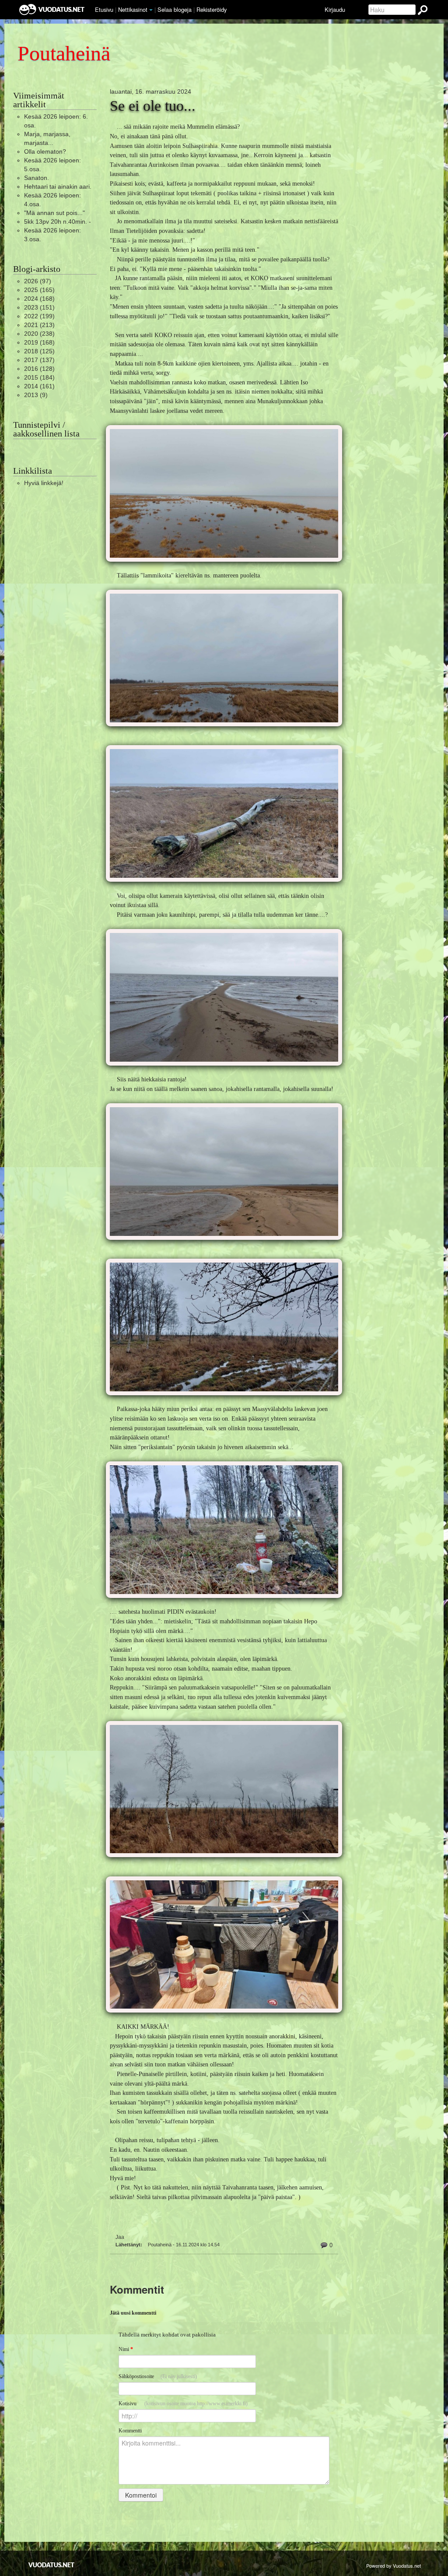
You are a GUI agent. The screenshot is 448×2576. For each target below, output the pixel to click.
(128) (39, 369)
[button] (151, 10)
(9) (36, 395)
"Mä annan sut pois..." (54, 213)
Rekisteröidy (212, 9)
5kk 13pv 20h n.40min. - (58, 222)
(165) (39, 290)
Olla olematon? (45, 151)
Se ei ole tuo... (153, 106)
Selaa (175, 9)
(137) (39, 360)
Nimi (126, 2349)
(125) (39, 351)
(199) (39, 316)
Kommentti (130, 2431)
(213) (39, 325)
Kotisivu (183, 2404)
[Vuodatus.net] (52, 2565)
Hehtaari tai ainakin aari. (58, 187)
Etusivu (104, 9)
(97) (38, 281)
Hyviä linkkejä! (44, 483)
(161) (39, 386)
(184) (39, 377)
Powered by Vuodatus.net (394, 2565)
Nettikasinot (133, 9)
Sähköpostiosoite (158, 2376)
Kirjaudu (335, 9)
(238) (39, 334)
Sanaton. (37, 178)
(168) (39, 299)
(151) (39, 307)
